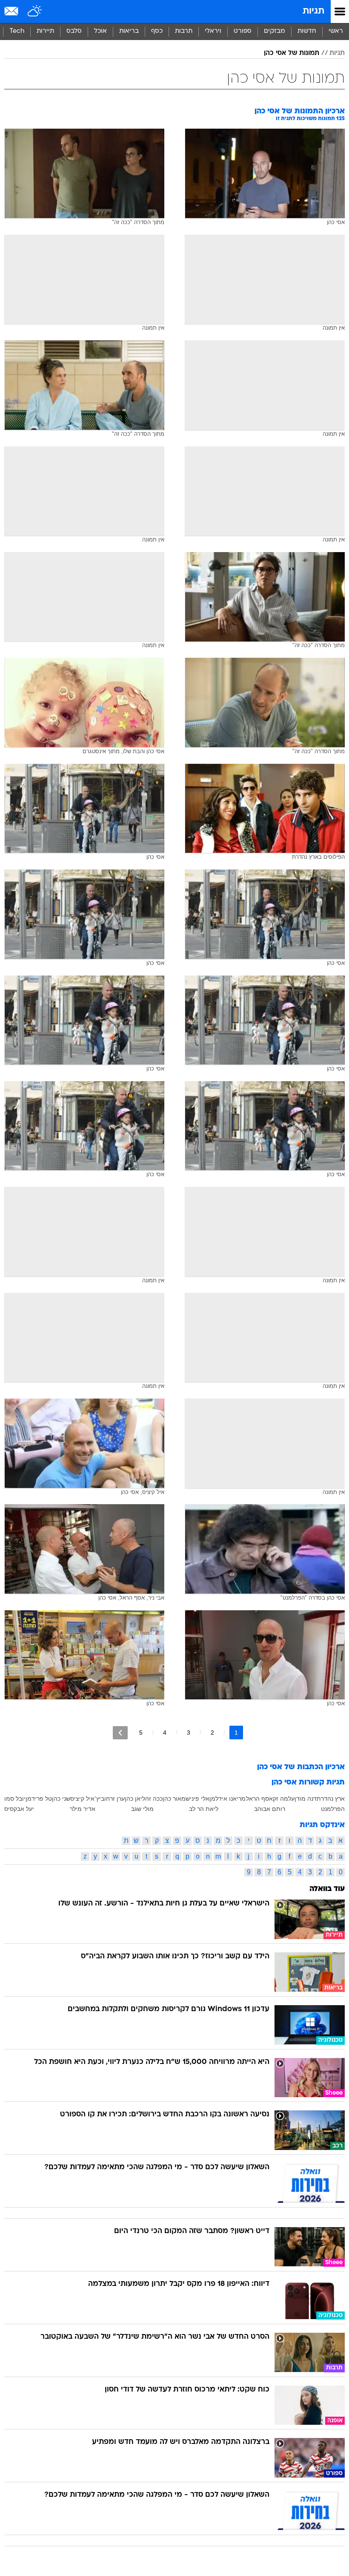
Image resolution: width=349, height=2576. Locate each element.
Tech (17, 31)
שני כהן (61, 1799)
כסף (157, 31)
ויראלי (213, 31)
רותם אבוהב (270, 1809)
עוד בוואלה (327, 1889)
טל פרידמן (39, 1799)
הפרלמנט (333, 1809)
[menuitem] (307, 32)
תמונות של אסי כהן (292, 53)
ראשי (336, 31)
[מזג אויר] (35, 12)
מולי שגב (142, 1809)
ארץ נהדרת (331, 1799)
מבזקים (275, 31)
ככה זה (154, 1799)
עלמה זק (284, 1799)
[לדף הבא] (120, 1733)
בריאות (129, 31)
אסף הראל (259, 1799)
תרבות (184, 31)
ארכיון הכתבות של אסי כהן (301, 1767)
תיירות (45, 31)
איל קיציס (82, 1799)
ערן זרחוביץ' (110, 1799)
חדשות (307, 31)
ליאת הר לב (204, 1809)
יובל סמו (15, 1799)
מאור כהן (174, 1799)
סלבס (74, 31)
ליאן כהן (135, 1799)
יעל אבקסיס (19, 1809)
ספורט (243, 31)
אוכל (100, 31)
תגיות (313, 11)
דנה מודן (306, 1799)
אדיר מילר (83, 1809)
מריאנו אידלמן (227, 1799)
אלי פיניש (197, 1799)
